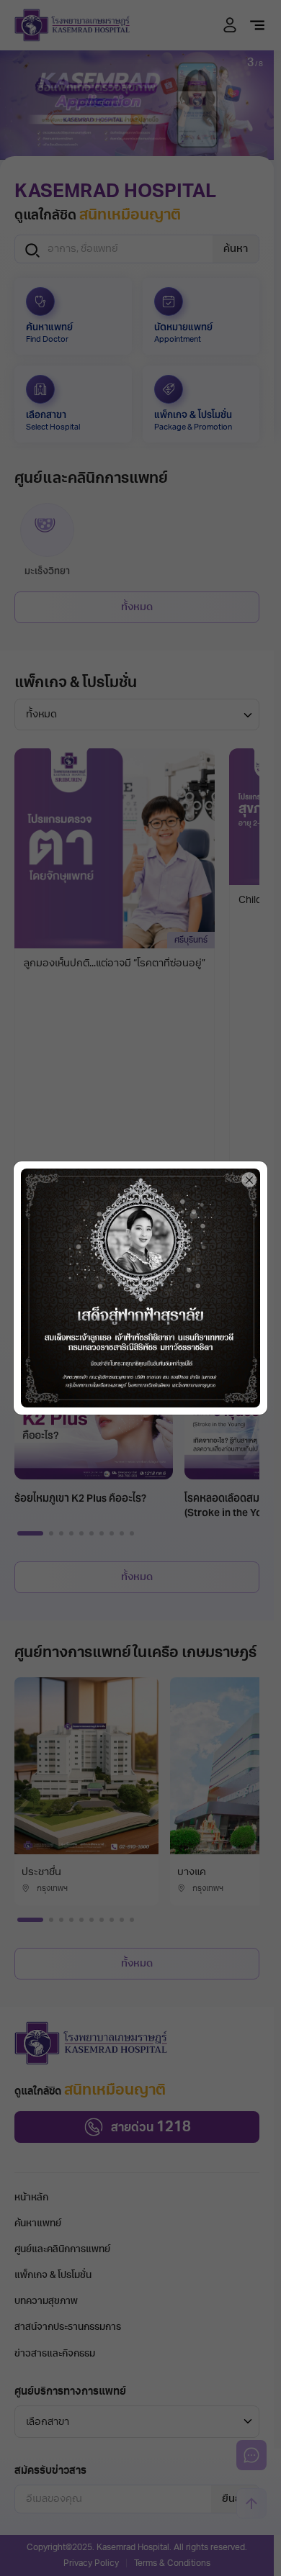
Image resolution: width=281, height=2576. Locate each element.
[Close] (249, 1180)
